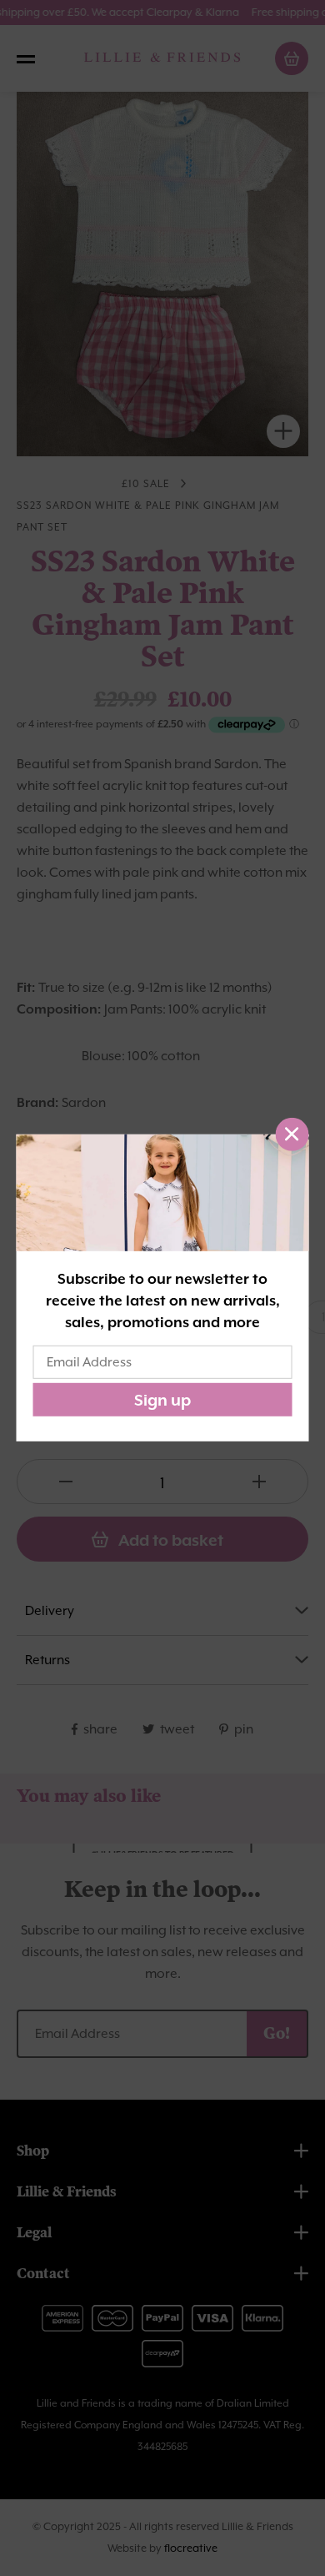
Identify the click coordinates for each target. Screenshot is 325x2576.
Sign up (162, 1400)
